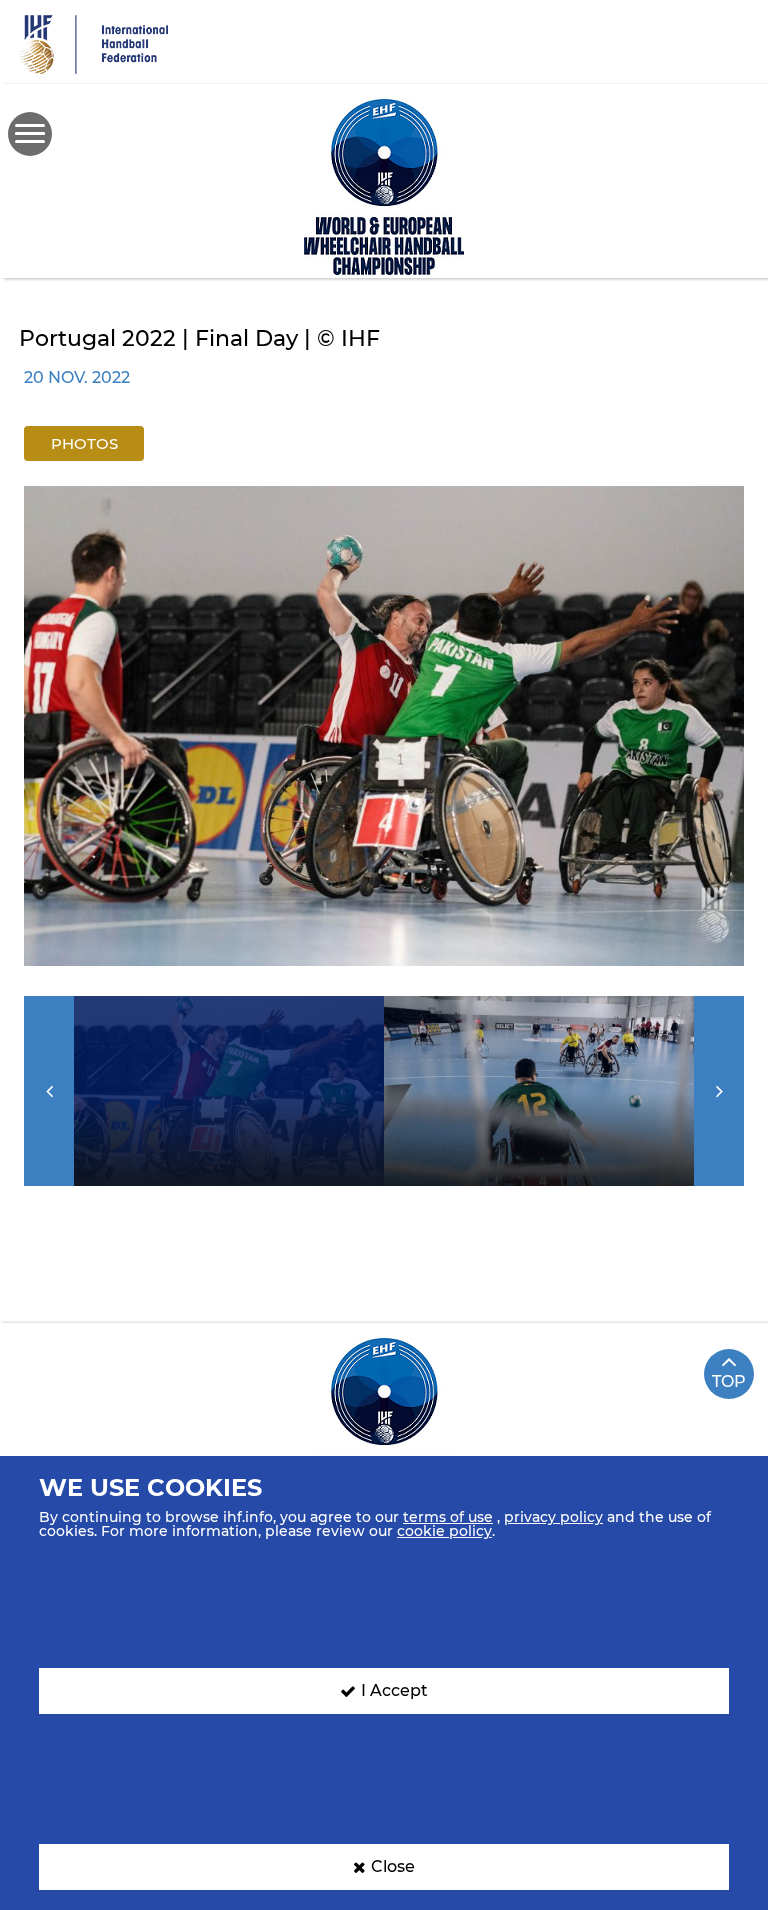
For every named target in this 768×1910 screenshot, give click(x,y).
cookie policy (444, 1531)
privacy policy (553, 1517)
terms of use (448, 1517)
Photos (84, 443)
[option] (384, 726)
